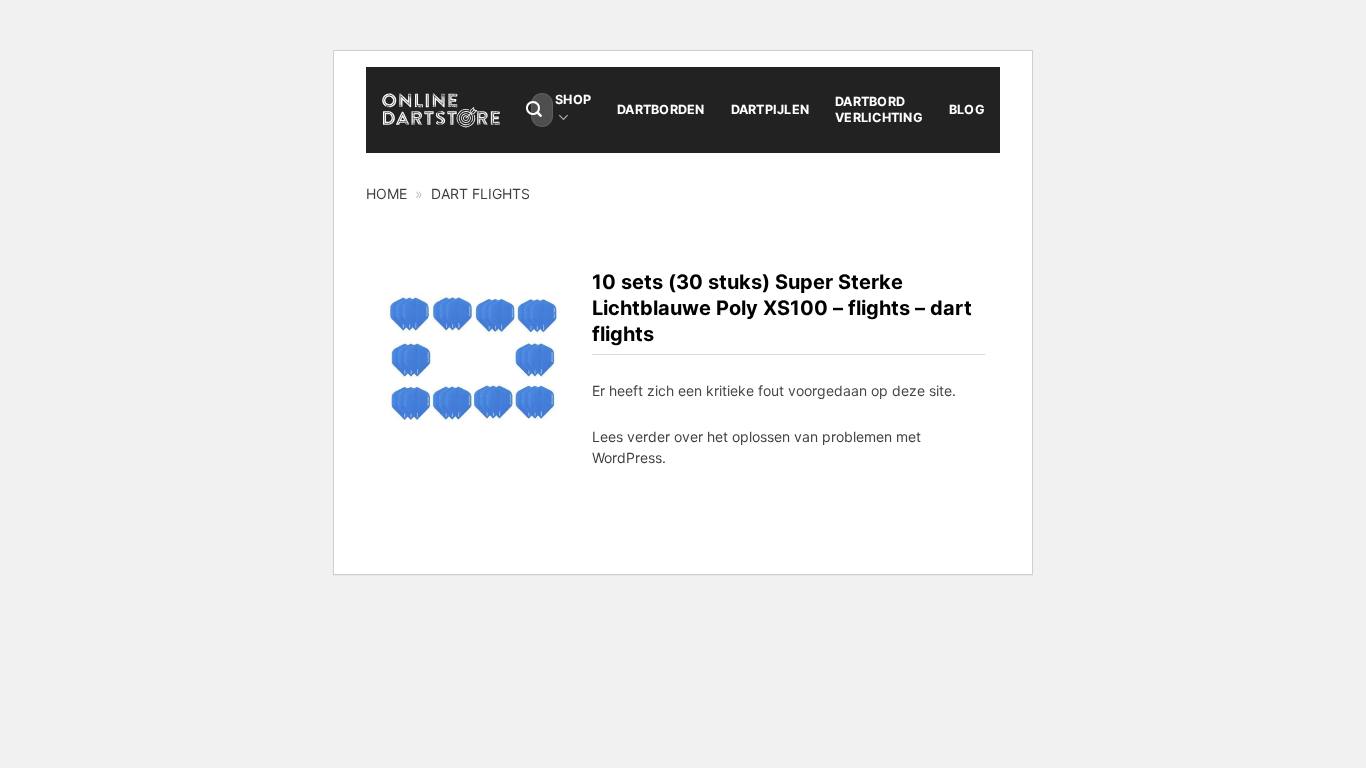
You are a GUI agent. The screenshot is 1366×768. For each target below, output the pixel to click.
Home (386, 193)
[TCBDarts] (441, 110)
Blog (967, 109)
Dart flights (480, 193)
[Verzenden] (534, 110)
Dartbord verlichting (879, 109)
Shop (573, 99)
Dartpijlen (770, 109)
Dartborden (661, 109)
